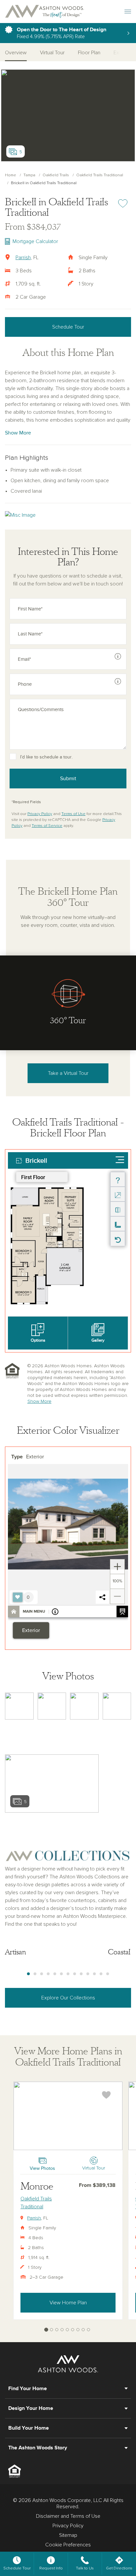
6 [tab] (61, 1974)
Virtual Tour (52, 53)
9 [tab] (81, 1974)
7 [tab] (68, 1974)
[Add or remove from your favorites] (106, 2095)
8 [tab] (75, 1974)
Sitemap (68, 2535)
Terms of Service (47, 826)
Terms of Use (73, 814)
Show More (18, 433)
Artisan (16, 1952)
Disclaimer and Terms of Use (68, 2516)
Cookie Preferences (68, 2545)
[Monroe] (68, 2116)
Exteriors (124, 53)
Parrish (23, 258)
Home (11, 175)
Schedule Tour (68, 327)
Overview (16, 53)
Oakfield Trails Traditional (100, 175)
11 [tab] (94, 1974)
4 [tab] (48, 1974)
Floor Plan (89, 53)
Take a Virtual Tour (68, 1073)
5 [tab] (55, 1974)
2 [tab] (35, 1974)
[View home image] (19, 1706)
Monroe (37, 2186)
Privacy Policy (40, 814)
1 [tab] (28, 1974)
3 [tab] (42, 1974)
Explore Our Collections (68, 1998)
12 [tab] (101, 1974)
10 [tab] (88, 1974)
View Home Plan (68, 2303)
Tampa (29, 175)
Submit (68, 779)
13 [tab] (108, 1974)
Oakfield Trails (56, 175)
